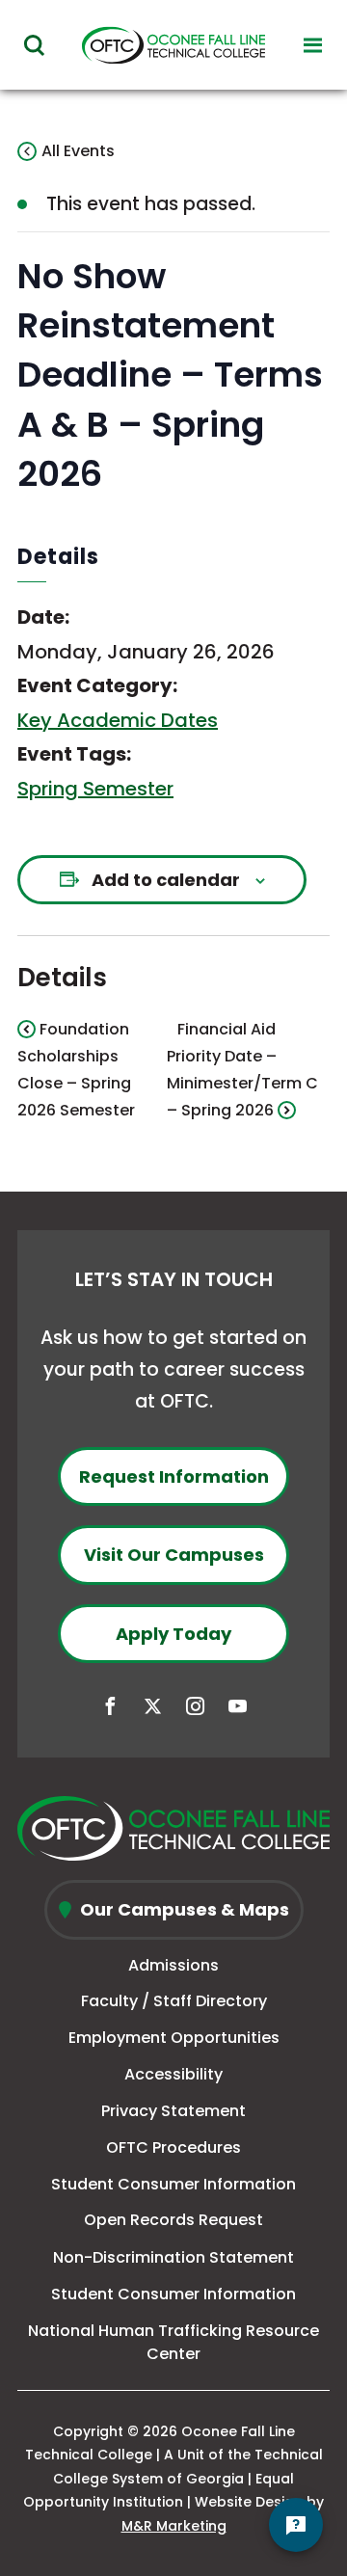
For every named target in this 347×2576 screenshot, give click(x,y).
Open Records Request (173, 2220)
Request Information (174, 1476)
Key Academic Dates (118, 720)
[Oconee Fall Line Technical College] (173, 1828)
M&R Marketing (174, 2526)
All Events (78, 151)
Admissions (173, 1965)
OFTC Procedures (173, 2147)
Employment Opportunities (174, 2038)
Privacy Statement (173, 2111)
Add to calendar (166, 880)
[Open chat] (296, 2525)
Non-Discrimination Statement (173, 2257)
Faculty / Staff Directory (174, 2001)
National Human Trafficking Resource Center (173, 2343)
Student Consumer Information (173, 2184)
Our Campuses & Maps (183, 1909)
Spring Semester (95, 789)
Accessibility (173, 2074)
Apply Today (173, 1634)
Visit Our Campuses (174, 1555)
